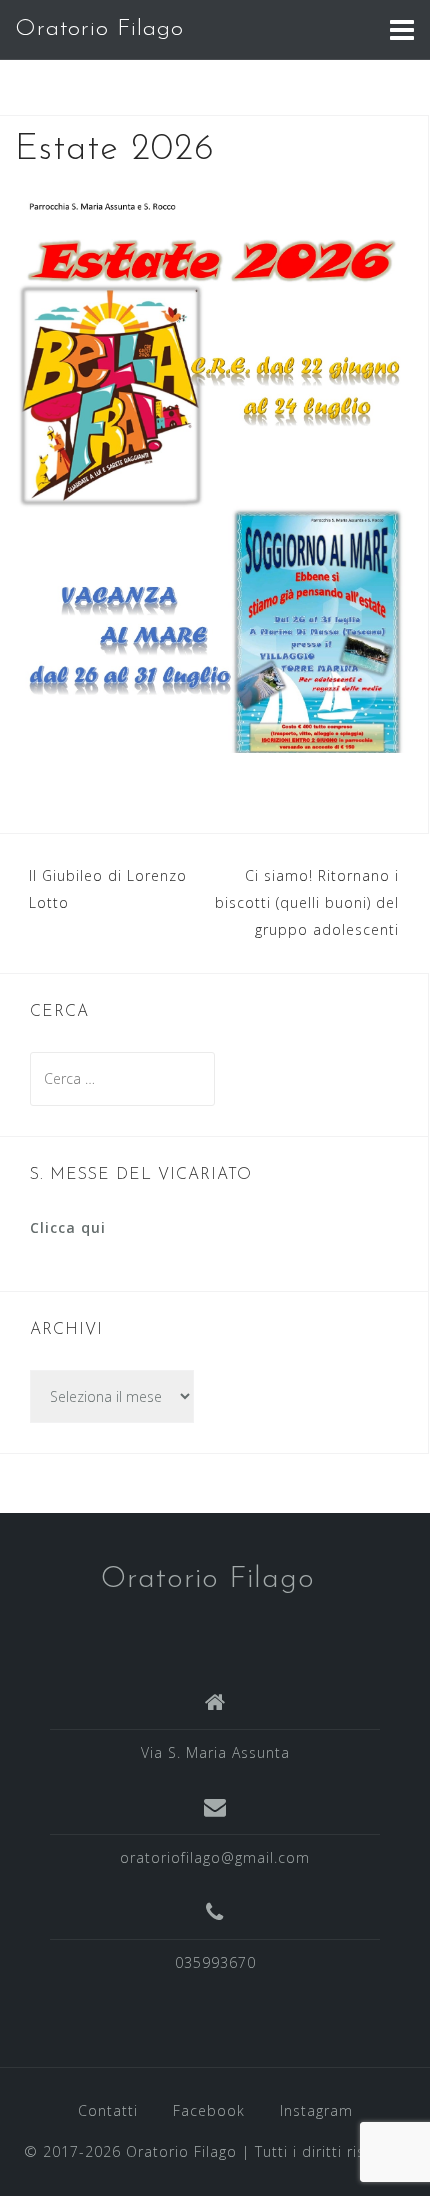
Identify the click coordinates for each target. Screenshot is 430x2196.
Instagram (316, 2110)
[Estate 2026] (214, 470)
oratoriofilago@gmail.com (215, 1857)
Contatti (108, 2110)
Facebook (209, 2110)
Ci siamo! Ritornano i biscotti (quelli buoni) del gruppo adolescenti (307, 902)
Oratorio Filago (99, 29)
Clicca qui (68, 1227)
